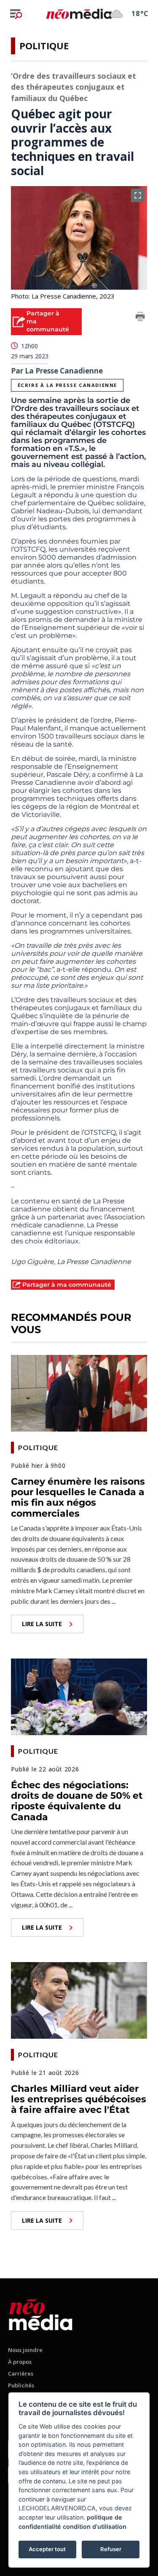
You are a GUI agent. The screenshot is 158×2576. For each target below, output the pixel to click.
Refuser (111, 2549)
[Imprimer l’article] (140, 318)
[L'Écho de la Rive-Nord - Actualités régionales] (79, 13)
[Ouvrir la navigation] (16, 14)
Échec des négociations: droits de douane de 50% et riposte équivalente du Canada (77, 1801)
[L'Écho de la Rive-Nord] (41, 2313)
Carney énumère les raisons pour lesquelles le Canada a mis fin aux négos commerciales (78, 1497)
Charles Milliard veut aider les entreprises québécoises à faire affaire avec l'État (79, 2099)
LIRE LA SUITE (42, 1624)
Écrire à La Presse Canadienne (67, 385)
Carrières (21, 2373)
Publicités (21, 2385)
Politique (44, 45)
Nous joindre (25, 2350)
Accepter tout (47, 2549)
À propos (20, 2362)
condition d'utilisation (95, 2527)
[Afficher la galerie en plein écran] (138, 195)
